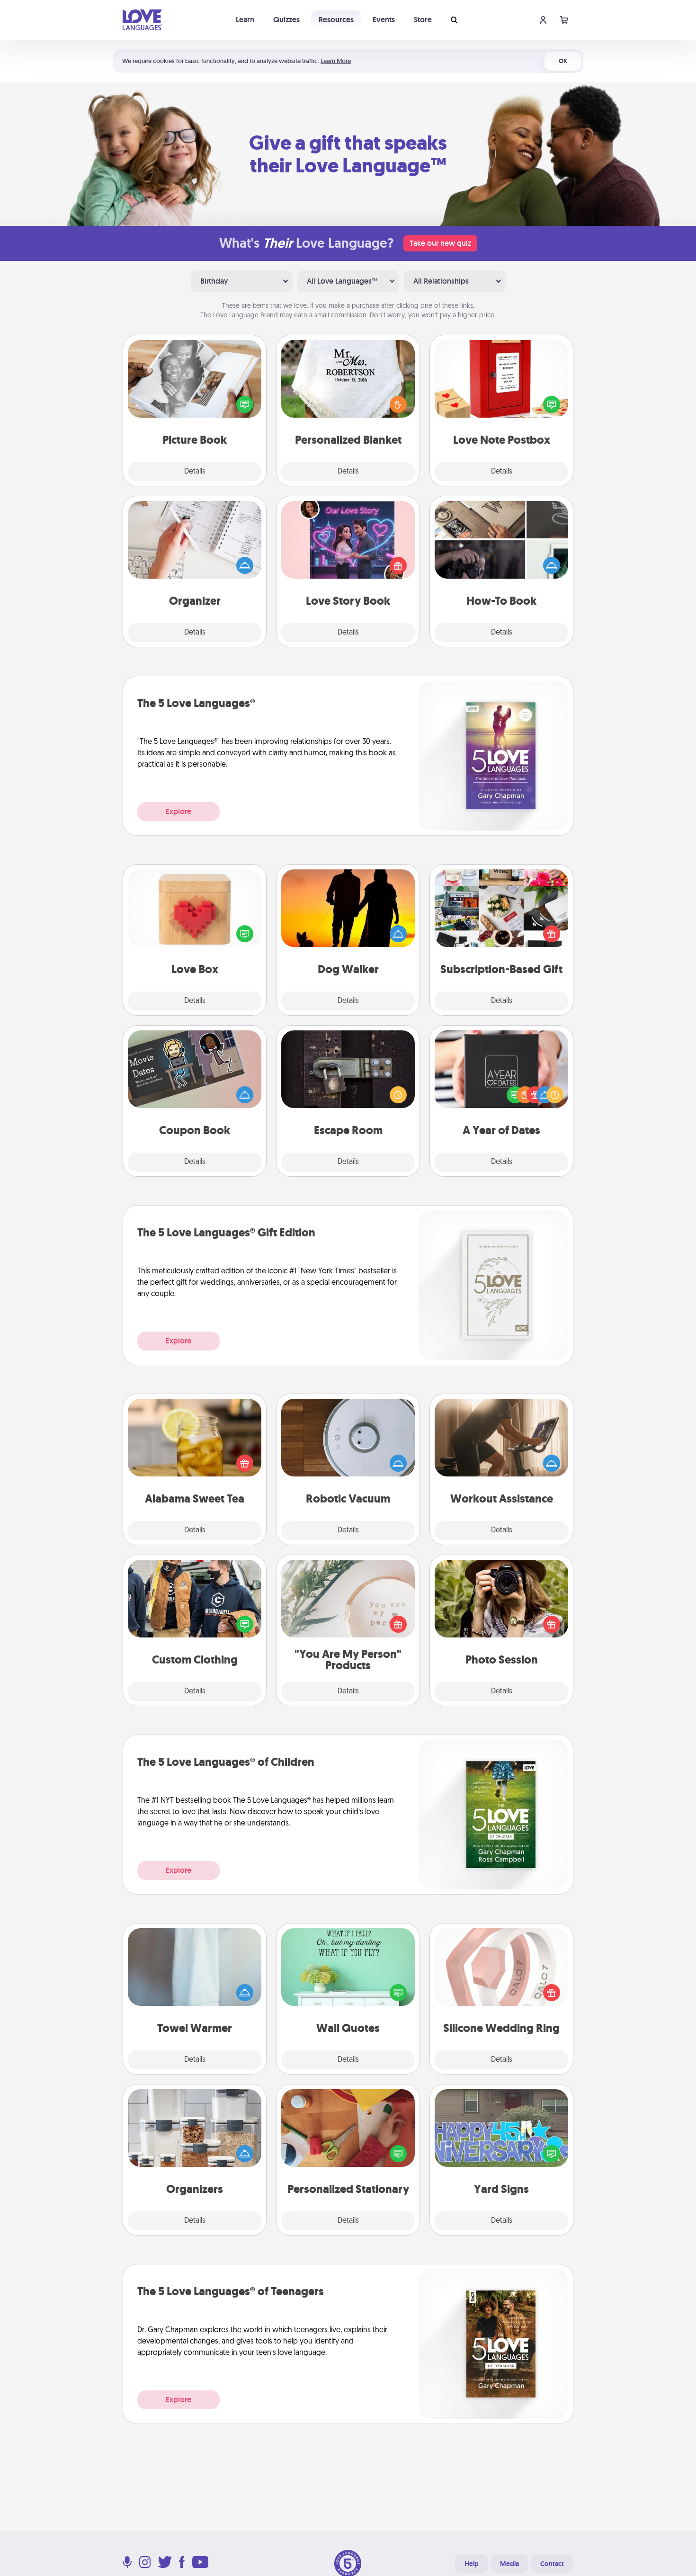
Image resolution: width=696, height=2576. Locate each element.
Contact (552, 2564)
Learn (245, 20)
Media (509, 2564)
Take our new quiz (440, 243)
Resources (336, 20)
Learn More (336, 61)
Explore (178, 811)
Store (423, 20)
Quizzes (286, 20)
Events (384, 20)
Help (472, 2564)
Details (195, 472)
